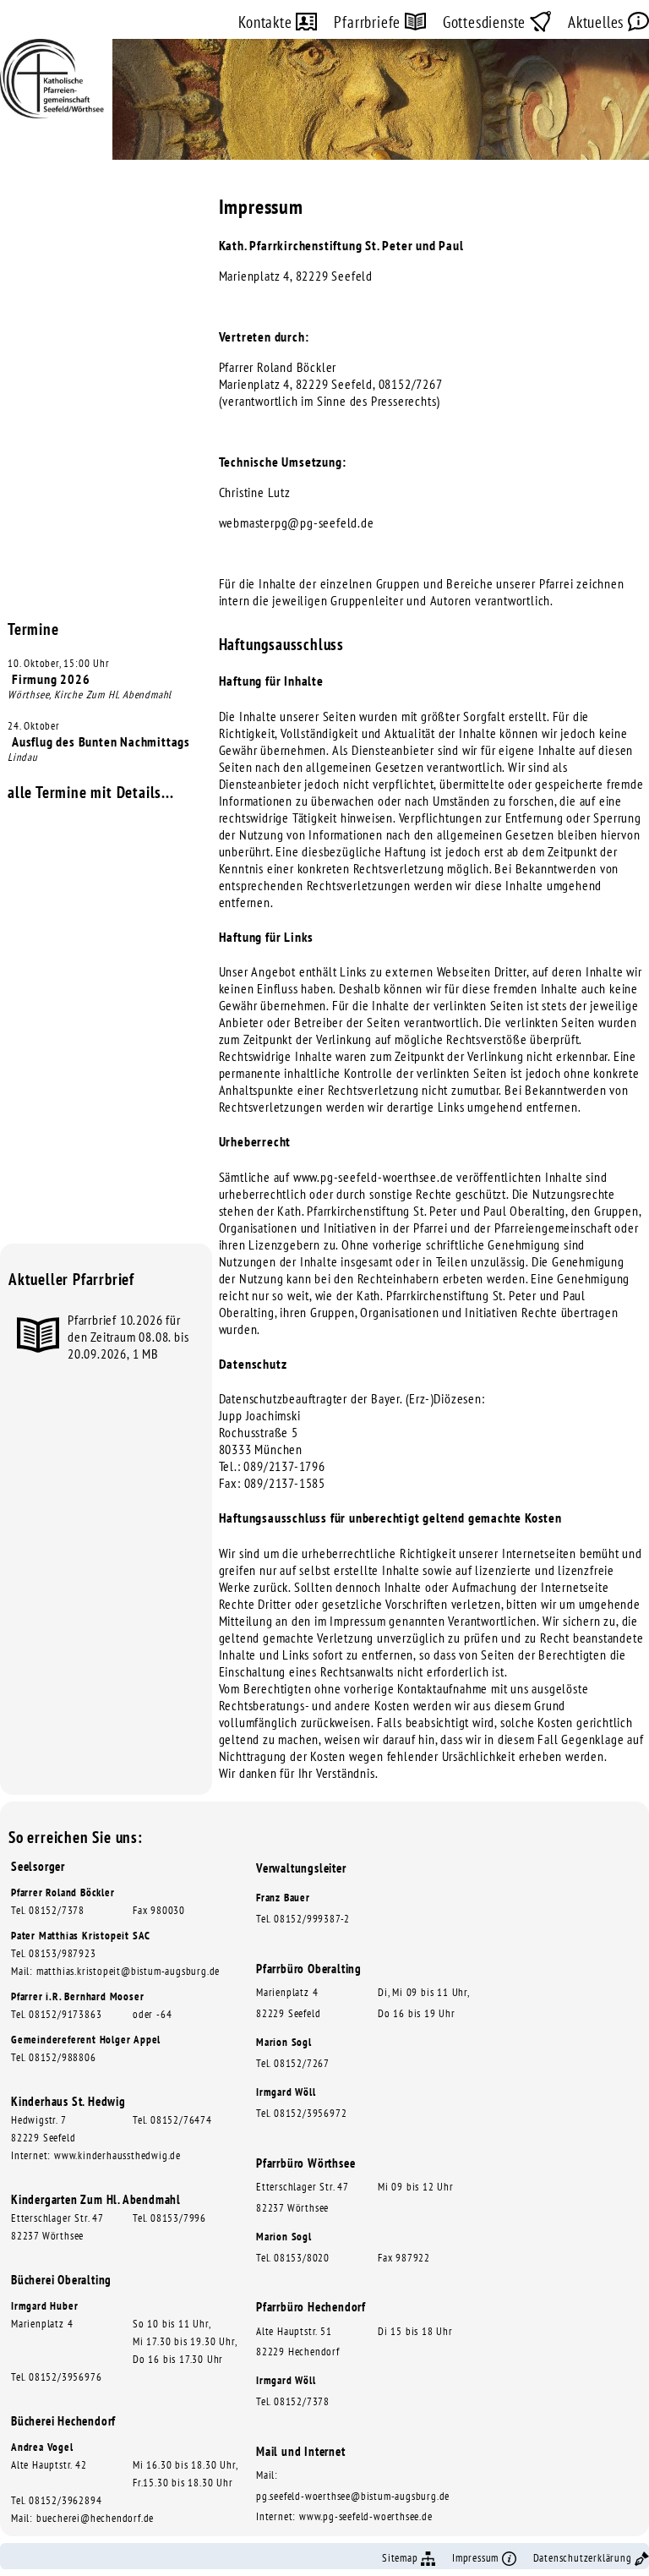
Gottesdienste (486, 22)
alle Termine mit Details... (91, 792)
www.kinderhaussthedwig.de (117, 2155)
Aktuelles (598, 22)
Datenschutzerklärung (584, 2558)
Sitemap (401, 2558)
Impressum (477, 2558)
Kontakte (267, 22)
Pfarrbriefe (369, 22)
